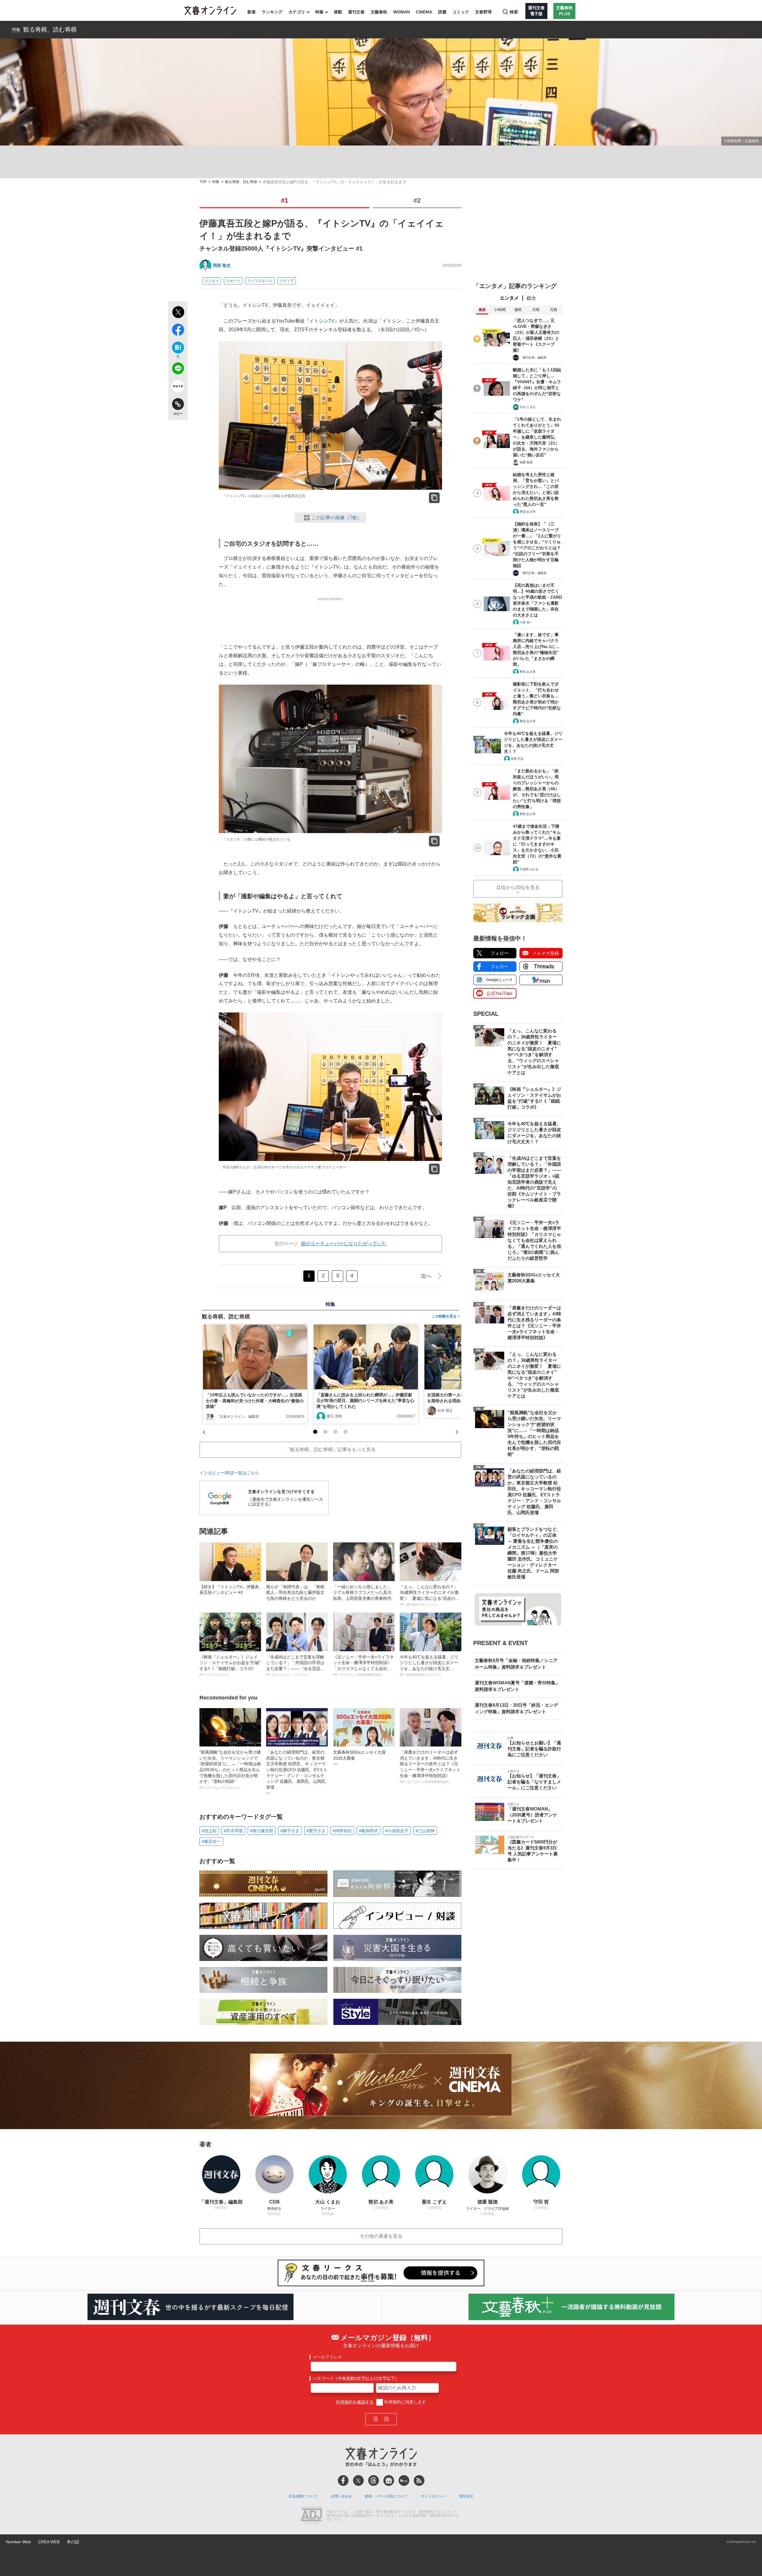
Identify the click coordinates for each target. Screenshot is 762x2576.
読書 (442, 12)
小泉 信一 (526, 622)
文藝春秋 (379, 12)
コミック (461, 12)
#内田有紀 (342, 1831)
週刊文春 (356, 12)
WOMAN (402, 12)
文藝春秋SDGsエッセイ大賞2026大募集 (359, 1758)
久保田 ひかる (529, 869)
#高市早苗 (233, 1831)
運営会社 (466, 2496)
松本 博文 (445, 1411)
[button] (315, 1432)
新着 (252, 12)
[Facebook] (343, 2480)
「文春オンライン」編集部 (238, 1417)
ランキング (272, 12)
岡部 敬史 (222, 265)
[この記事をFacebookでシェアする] (178, 331)
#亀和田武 (368, 1831)
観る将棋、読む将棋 (50, 29)
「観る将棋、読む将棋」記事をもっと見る (330, 1449)
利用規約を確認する (355, 2402)
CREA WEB (49, 2542)
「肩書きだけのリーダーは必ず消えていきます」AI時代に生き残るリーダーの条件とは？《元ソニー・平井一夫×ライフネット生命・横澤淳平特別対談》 (430, 1767)
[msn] (404, 2480)
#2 (417, 200)
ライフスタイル (260, 281)
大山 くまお (528, 407)
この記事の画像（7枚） (337, 518)
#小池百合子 (397, 1831)
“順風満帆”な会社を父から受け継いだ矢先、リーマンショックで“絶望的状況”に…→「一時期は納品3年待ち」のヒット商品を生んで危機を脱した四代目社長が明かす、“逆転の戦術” (230, 1770)
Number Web (18, 2542)
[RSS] (419, 2480)
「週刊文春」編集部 (533, 357)
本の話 (73, 2542)
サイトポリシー (433, 2496)
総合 (531, 298)
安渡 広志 (517, 759)
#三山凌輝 (425, 1831)
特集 (319, 12)
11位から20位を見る (518, 887)
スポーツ (233, 281)
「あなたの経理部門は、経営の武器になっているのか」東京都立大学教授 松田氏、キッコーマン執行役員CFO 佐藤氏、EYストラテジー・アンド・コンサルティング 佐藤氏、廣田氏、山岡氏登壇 (297, 1772)
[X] (358, 2480)
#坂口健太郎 (262, 1831)
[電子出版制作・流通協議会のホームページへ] (311, 2516)
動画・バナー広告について (386, 2496)
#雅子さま (290, 1831)
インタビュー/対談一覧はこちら (229, 1473)
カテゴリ (297, 12)
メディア (287, 281)
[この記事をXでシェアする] (178, 313)
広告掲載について (303, 2496)
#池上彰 (209, 1831)
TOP (203, 182)
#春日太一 (211, 1841)
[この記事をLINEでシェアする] (178, 370)
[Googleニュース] (389, 2480)
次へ (426, 1276)
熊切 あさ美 (528, 512)
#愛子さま (316, 1831)
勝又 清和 (334, 1416)
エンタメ (212, 281)
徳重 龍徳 (526, 462)
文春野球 (483, 12)
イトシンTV (322, 321)
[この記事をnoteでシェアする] (178, 387)
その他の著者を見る (381, 2236)
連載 (338, 12)
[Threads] (374, 2480)
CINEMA (424, 12)
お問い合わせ (341, 2496)
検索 (514, 12)
